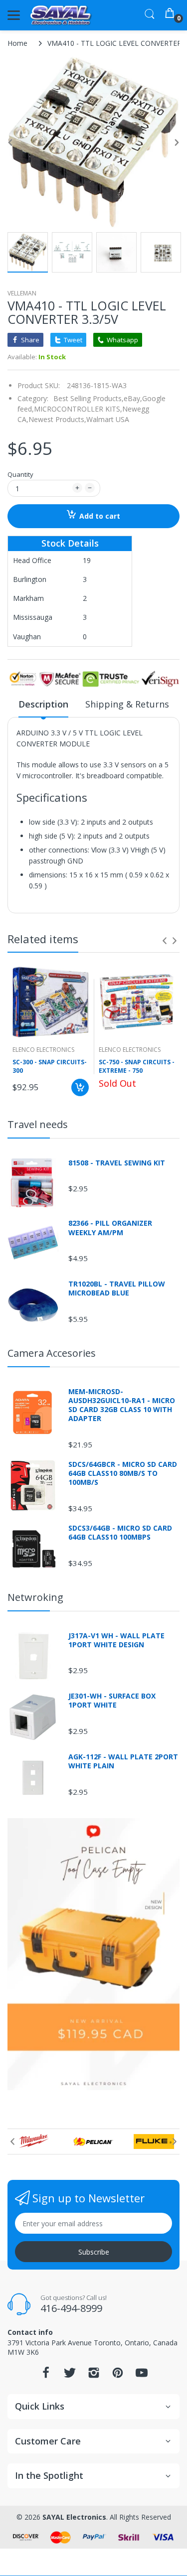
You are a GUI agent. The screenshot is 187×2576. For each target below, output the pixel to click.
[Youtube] (142, 2375)
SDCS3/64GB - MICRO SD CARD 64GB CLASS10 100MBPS (120, 1533)
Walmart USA (108, 419)
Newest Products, (57, 419)
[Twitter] (70, 2375)
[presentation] (165, 941)
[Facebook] (46, 2375)
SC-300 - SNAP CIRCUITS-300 (50, 1067)
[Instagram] (94, 2375)
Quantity (20, 474)
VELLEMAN (22, 293)
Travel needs (38, 1124)
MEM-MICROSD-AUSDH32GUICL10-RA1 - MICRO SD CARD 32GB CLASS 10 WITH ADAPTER (122, 1405)
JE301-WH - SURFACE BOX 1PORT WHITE (112, 1701)
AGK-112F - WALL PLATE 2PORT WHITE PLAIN (123, 1761)
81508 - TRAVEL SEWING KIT (117, 1163)
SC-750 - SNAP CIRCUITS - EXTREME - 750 (137, 1067)
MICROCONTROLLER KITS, (78, 409)
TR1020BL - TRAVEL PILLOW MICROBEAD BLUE (117, 1288)
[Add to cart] (80, 1087)
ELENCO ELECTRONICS (43, 1050)
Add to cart (100, 516)
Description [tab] (43, 704)
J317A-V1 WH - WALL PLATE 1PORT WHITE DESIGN (116, 1640)
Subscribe (94, 2252)
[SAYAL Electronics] (61, 15)
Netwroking (35, 1597)
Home (17, 43)
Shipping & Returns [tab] (127, 704)
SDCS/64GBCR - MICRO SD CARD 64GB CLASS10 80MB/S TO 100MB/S (123, 1473)
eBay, (133, 398)
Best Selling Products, (89, 398)
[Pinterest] (118, 2375)
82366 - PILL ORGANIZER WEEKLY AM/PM (110, 1228)
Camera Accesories (52, 1353)
